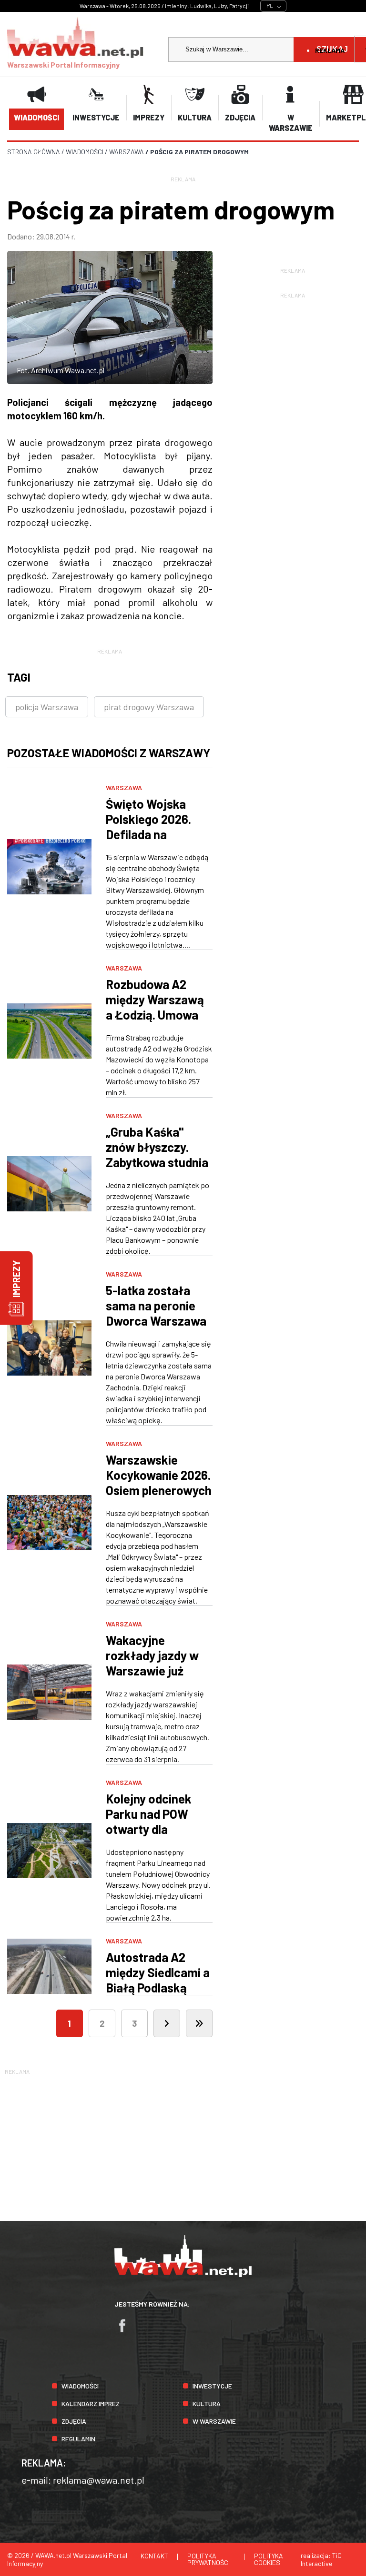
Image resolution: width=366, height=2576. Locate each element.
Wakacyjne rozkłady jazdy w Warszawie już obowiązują (152, 1663)
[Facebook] (127, 2330)
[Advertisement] (183, 2143)
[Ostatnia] (199, 2023)
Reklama (330, 50)
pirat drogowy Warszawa (149, 707)
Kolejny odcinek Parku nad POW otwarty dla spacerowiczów (149, 1821)
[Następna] (167, 2023)
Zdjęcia (74, 2421)
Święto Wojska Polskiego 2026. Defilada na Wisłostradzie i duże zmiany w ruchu (148, 842)
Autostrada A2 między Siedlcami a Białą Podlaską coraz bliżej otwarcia (158, 1987)
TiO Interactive (321, 2559)
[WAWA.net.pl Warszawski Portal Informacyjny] (183, 2274)
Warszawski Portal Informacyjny (63, 64)
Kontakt (154, 2556)
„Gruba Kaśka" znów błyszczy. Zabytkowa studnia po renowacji (157, 1154)
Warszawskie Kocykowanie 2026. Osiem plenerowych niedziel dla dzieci (159, 1482)
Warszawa (124, 788)
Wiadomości (80, 2386)
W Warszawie (214, 2421)
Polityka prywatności (208, 2559)
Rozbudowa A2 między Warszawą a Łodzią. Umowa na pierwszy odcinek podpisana (157, 1015)
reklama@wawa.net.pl (99, 2480)
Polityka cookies (269, 2559)
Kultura (207, 2403)
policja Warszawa (47, 707)
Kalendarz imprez (91, 2403)
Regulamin (78, 2439)
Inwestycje (212, 2386)
